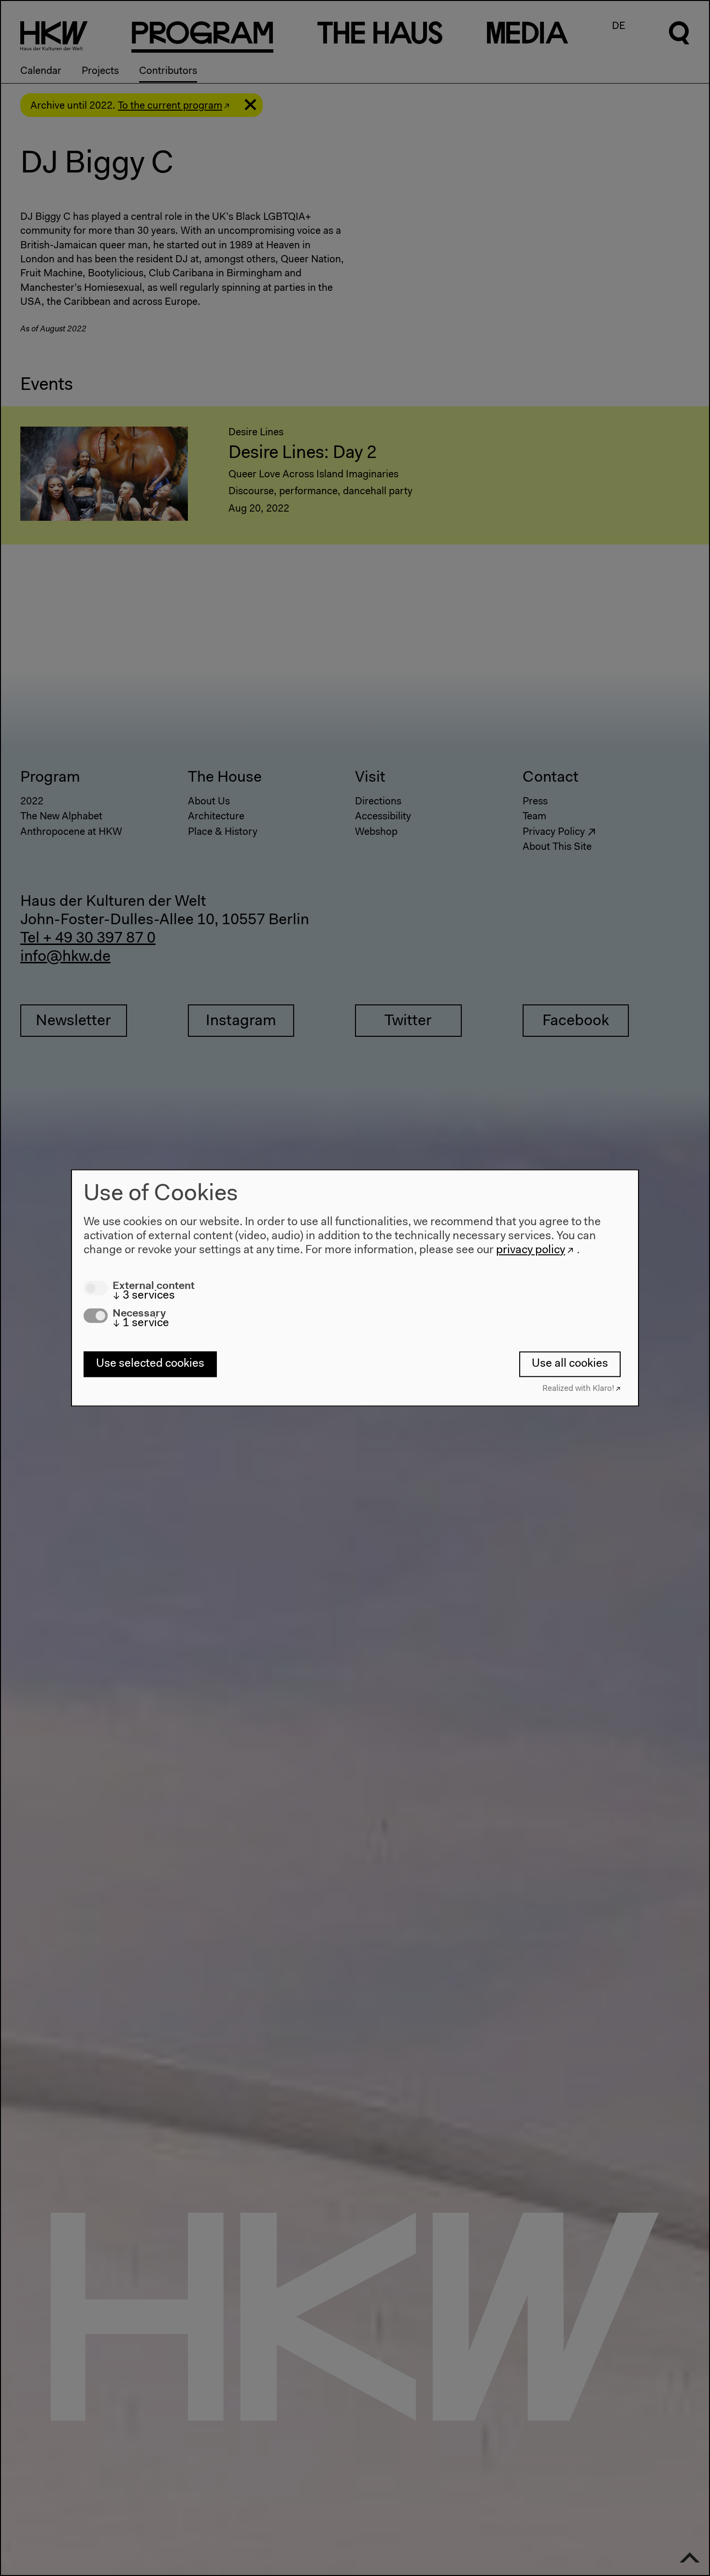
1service (141, 1324)
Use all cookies (570, 1364)
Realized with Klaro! (578, 1389)
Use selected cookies (150, 1364)
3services (144, 1296)
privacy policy (531, 1250)
